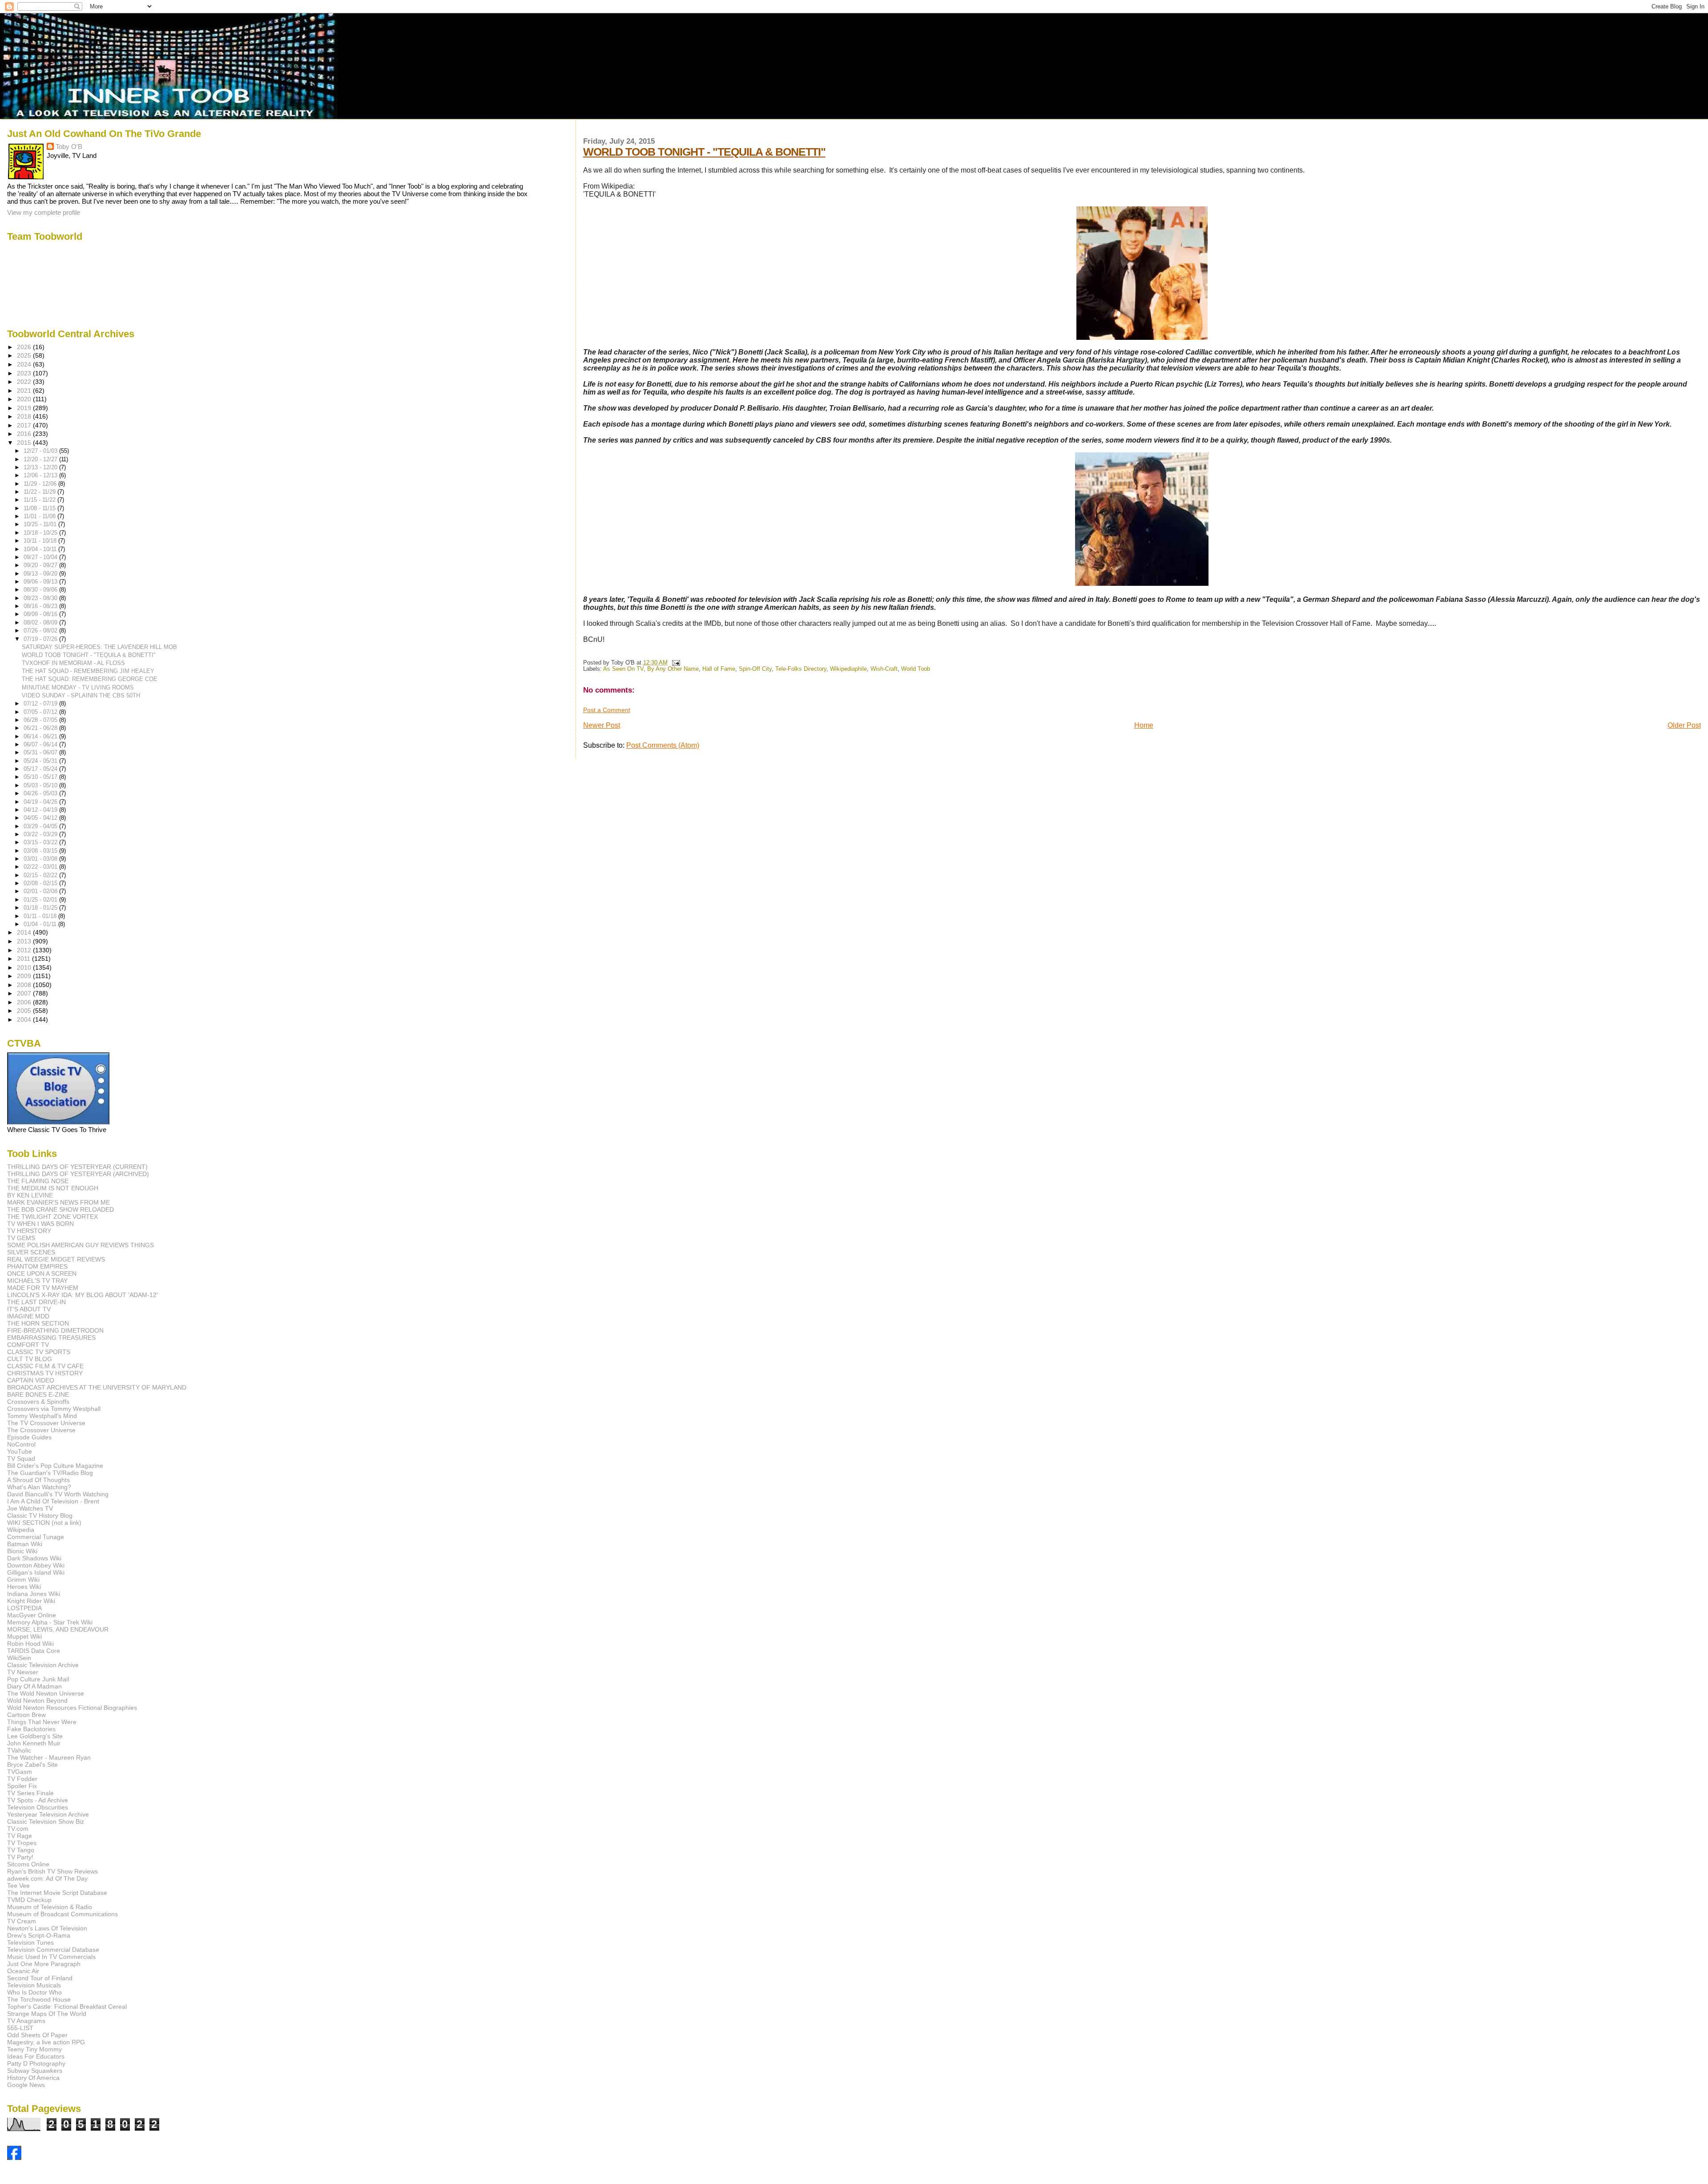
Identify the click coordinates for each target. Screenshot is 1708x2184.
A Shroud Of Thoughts (38, 1480)
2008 (25, 985)
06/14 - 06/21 (41, 736)
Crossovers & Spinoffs (38, 1402)
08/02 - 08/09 (41, 623)
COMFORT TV (28, 1345)
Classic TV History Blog (40, 1515)
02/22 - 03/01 (41, 867)
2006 (25, 1002)
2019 (25, 408)
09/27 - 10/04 (41, 557)
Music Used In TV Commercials (51, 1957)
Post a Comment (607, 710)
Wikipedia (21, 1530)
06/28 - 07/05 (41, 720)
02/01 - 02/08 (41, 891)
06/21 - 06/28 (41, 728)
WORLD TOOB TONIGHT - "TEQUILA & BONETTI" (704, 152)
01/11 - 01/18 (41, 916)
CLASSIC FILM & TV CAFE (45, 1366)
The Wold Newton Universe (46, 1693)
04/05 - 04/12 (41, 818)
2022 (25, 382)
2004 (25, 1019)
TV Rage (20, 1836)
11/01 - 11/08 (40, 516)
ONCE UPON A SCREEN (42, 1273)
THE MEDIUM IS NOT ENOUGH (53, 1188)
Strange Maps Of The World (47, 2014)
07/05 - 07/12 (41, 712)
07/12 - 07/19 (41, 703)
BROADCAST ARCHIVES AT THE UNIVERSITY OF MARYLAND (97, 1387)
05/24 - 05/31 (41, 761)
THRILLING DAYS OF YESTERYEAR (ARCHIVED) (78, 1174)
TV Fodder (22, 1779)
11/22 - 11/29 (40, 492)
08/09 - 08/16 (41, 614)
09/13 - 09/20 (41, 574)
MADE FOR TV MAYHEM (43, 1288)
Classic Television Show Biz (46, 1821)
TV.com (18, 1829)
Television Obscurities (38, 1807)
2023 (25, 373)
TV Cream (22, 1921)
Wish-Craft (884, 669)
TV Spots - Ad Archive (38, 1800)
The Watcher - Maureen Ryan (49, 1757)
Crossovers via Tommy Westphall (54, 1409)
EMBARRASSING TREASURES (51, 1338)
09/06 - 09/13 (41, 582)
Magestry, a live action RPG (46, 2042)
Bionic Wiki (22, 1551)
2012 (25, 950)
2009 (25, 976)
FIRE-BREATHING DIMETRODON (55, 1330)
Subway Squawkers (35, 2071)
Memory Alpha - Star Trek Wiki (50, 1622)
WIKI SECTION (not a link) (44, 1523)
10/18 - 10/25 (41, 533)
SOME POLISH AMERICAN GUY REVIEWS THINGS (81, 1245)
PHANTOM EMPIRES (37, 1266)
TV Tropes (22, 1843)
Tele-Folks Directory (801, 669)
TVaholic (19, 1750)
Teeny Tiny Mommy (34, 2049)
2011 (24, 959)
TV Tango (21, 1850)
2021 (25, 391)
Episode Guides (29, 1437)
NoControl (21, 1444)
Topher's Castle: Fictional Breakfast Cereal (67, 2007)
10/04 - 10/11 (41, 549)
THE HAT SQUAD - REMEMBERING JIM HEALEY (88, 671)
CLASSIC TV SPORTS (39, 1352)
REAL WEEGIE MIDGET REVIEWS (56, 1259)
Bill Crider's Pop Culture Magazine (55, 1466)
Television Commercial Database (53, 1950)
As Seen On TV (623, 669)
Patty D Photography (36, 2063)
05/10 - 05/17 (41, 777)
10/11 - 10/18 (41, 541)
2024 (25, 364)
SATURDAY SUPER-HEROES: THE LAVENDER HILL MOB (99, 647)
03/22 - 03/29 (41, 834)
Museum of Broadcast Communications (62, 1914)
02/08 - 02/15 (41, 883)
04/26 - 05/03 (41, 793)
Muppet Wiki (24, 1636)
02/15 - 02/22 (41, 875)
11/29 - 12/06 (41, 484)
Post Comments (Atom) (663, 745)
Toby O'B (69, 147)
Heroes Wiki (24, 1587)
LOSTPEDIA (24, 1608)
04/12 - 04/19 (41, 810)
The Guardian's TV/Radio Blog (50, 1473)
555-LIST (20, 2028)
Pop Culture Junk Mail (38, 1679)
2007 (25, 993)
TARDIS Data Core (34, 1651)
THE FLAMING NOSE (38, 1181)
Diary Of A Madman (34, 1686)
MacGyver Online (32, 1615)
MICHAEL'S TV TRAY (37, 1281)
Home (1144, 725)
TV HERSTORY (29, 1231)
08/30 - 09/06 (41, 590)
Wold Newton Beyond (37, 1700)
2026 (25, 347)
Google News (26, 2085)
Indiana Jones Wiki (34, 1594)
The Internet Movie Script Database (57, 1893)
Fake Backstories (31, 1729)
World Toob (916, 669)
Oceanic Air (23, 1971)
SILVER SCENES (31, 1252)
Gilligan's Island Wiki (36, 1572)
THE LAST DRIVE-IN (36, 1302)
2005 (25, 1011)
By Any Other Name (673, 669)
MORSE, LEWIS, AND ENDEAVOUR (58, 1629)
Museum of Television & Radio (50, 1907)
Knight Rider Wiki (31, 1601)
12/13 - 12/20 (41, 467)
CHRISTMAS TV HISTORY (45, 1373)
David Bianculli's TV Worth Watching (58, 1494)
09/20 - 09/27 (41, 565)
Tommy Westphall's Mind (42, 1416)
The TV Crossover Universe (46, 1423)
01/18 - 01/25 (41, 908)
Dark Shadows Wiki (34, 1558)
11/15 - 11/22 (40, 500)
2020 (25, 399)
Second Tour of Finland (40, 1978)
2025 (25, 355)
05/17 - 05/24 (41, 769)
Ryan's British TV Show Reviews (52, 1871)
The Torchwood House (39, 1999)
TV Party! (20, 1857)
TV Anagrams (26, 2021)
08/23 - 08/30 (41, 598)
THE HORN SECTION (38, 1323)
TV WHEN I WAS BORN (40, 1224)
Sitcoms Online (28, 1864)
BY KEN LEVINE (30, 1195)
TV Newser (23, 1672)
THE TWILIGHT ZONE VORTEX (52, 1217)
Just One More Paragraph (44, 1964)
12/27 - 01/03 (41, 451)
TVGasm (20, 1772)
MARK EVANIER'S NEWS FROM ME (58, 1202)
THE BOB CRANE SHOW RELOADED (60, 1209)
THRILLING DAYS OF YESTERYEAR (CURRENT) (77, 1167)
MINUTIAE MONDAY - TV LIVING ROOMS (78, 687)
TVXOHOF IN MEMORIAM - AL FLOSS (73, 663)
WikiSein (19, 1658)
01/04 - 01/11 (41, 924)
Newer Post (602, 725)
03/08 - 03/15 (41, 851)
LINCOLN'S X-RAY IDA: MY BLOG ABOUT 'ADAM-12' (83, 1295)
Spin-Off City (755, 669)
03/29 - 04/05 (41, 826)
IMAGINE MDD (28, 1316)
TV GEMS (21, 1238)
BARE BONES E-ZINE (38, 1394)
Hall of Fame (719, 669)
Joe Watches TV (30, 1508)
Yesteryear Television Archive (48, 1814)
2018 (25, 416)
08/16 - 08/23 (41, 606)
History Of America (33, 2078)
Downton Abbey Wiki (36, 1565)
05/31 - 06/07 (41, 752)
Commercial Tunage (36, 1537)
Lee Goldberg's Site (35, 1736)
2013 (25, 941)
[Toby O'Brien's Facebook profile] (14, 2158)
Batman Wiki (25, 1544)
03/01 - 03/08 (41, 859)
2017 (25, 425)
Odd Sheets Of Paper (37, 2035)
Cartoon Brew (26, 1715)
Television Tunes (30, 1942)
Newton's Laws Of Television (47, 1928)
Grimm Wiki (23, 1580)
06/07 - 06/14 (41, 744)
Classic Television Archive (43, 1665)
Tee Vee (18, 1886)
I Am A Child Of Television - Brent (53, 1501)
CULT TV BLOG (30, 1359)
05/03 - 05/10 (41, 785)
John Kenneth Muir (34, 1743)
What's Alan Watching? (39, 1487)
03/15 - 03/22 (41, 842)
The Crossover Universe (41, 1430)
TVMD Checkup (29, 1900)
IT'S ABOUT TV (29, 1309)
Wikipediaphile (848, 669)
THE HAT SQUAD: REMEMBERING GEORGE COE (90, 679)
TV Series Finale (30, 1793)
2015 (25, 443)
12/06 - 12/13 (41, 475)
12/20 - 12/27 (41, 459)
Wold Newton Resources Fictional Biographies (72, 1708)
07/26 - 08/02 (41, 631)
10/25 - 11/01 (41, 524)
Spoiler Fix (22, 1786)
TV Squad (21, 1459)
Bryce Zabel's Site (32, 1765)
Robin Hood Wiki (30, 1644)
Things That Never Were (42, 1722)
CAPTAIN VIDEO (31, 1380)
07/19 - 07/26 (41, 639)
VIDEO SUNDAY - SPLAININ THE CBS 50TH (81, 695)
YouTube (20, 1451)
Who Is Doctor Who (34, 1992)
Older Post (1684, 725)
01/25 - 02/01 (41, 900)
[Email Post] (675, 663)
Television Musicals (34, 1985)
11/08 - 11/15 (40, 508)
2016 (25, 434)
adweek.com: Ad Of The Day (47, 1878)
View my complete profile (44, 212)
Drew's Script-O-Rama (39, 1935)
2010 (25, 967)
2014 (25, 932)
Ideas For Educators (36, 2056)
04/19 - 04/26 (41, 802)
